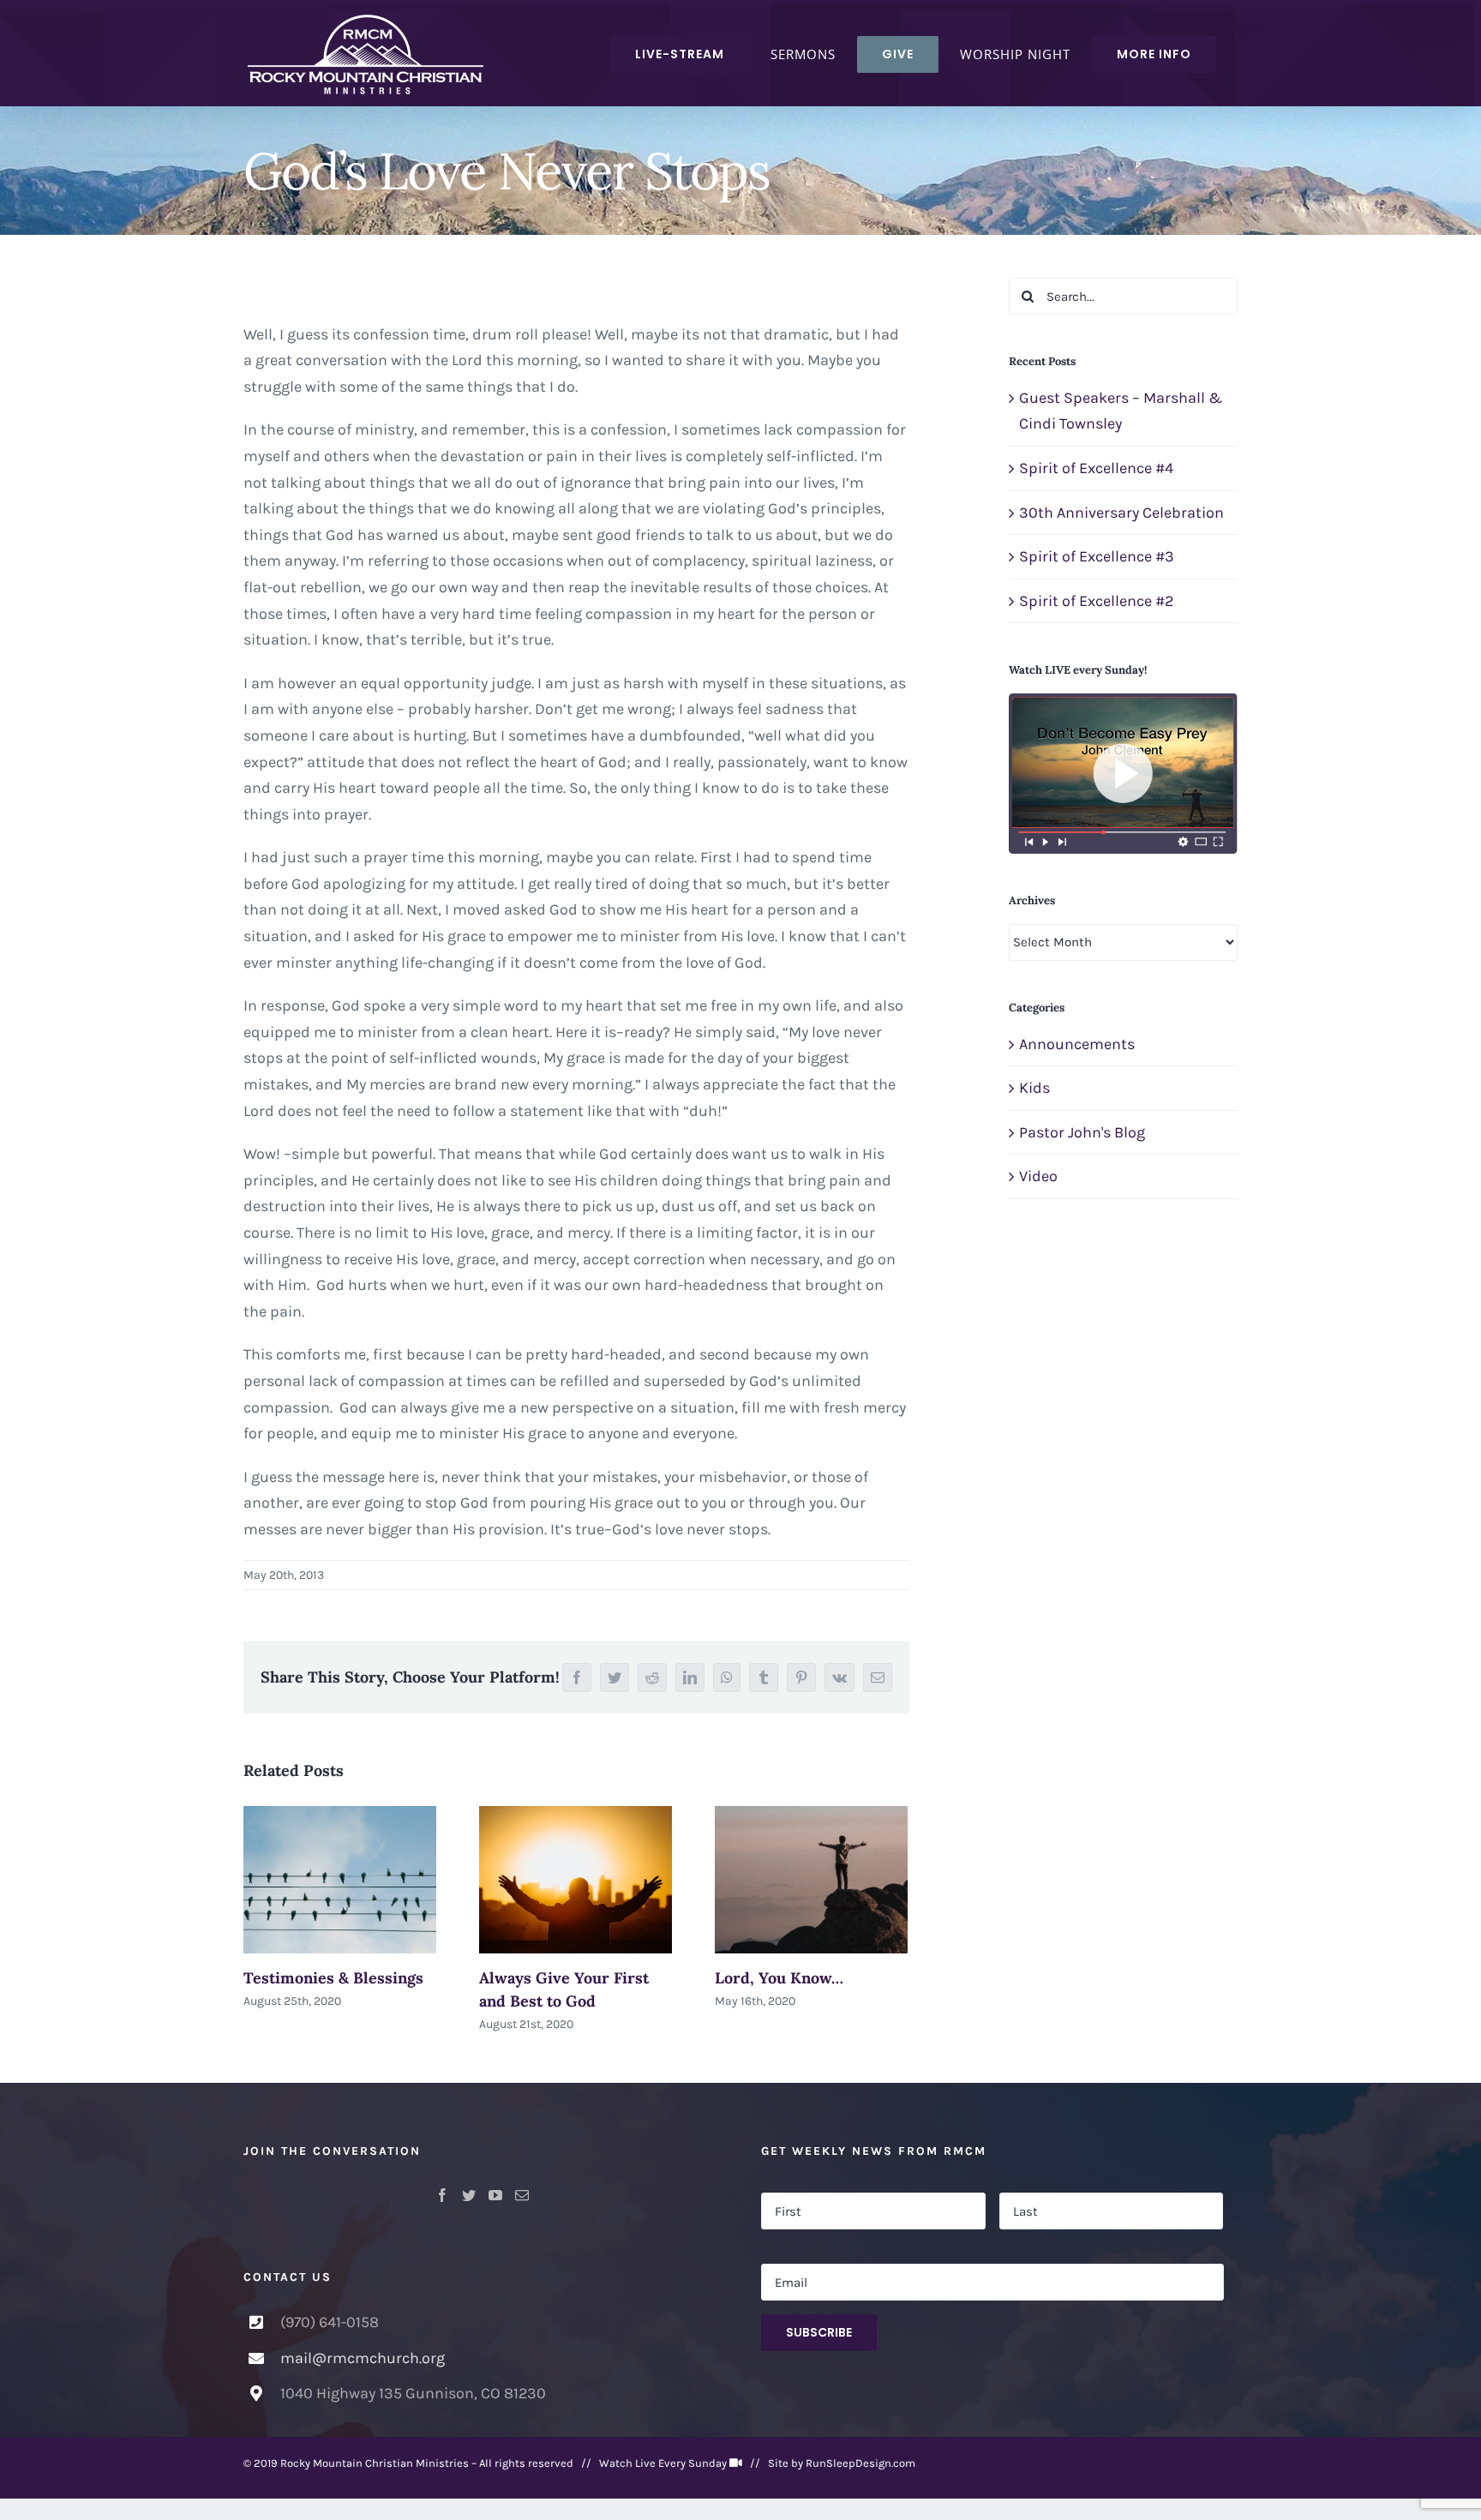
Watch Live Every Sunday (663, 2463)
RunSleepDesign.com (860, 2463)
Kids (1034, 1088)
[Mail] (522, 2195)
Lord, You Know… (779, 1978)
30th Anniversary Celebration (1121, 513)
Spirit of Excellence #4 (1096, 468)
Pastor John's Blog (1082, 1132)
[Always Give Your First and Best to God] (576, 1880)
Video (1038, 1176)
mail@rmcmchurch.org (363, 2358)
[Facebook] (442, 2195)
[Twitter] (469, 2195)
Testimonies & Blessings (333, 1978)
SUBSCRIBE (819, 2332)
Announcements (1077, 1044)
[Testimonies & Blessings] (340, 1880)
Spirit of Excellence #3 (1097, 556)
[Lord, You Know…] (811, 1880)
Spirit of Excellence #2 (1096, 601)
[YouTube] (495, 2195)
